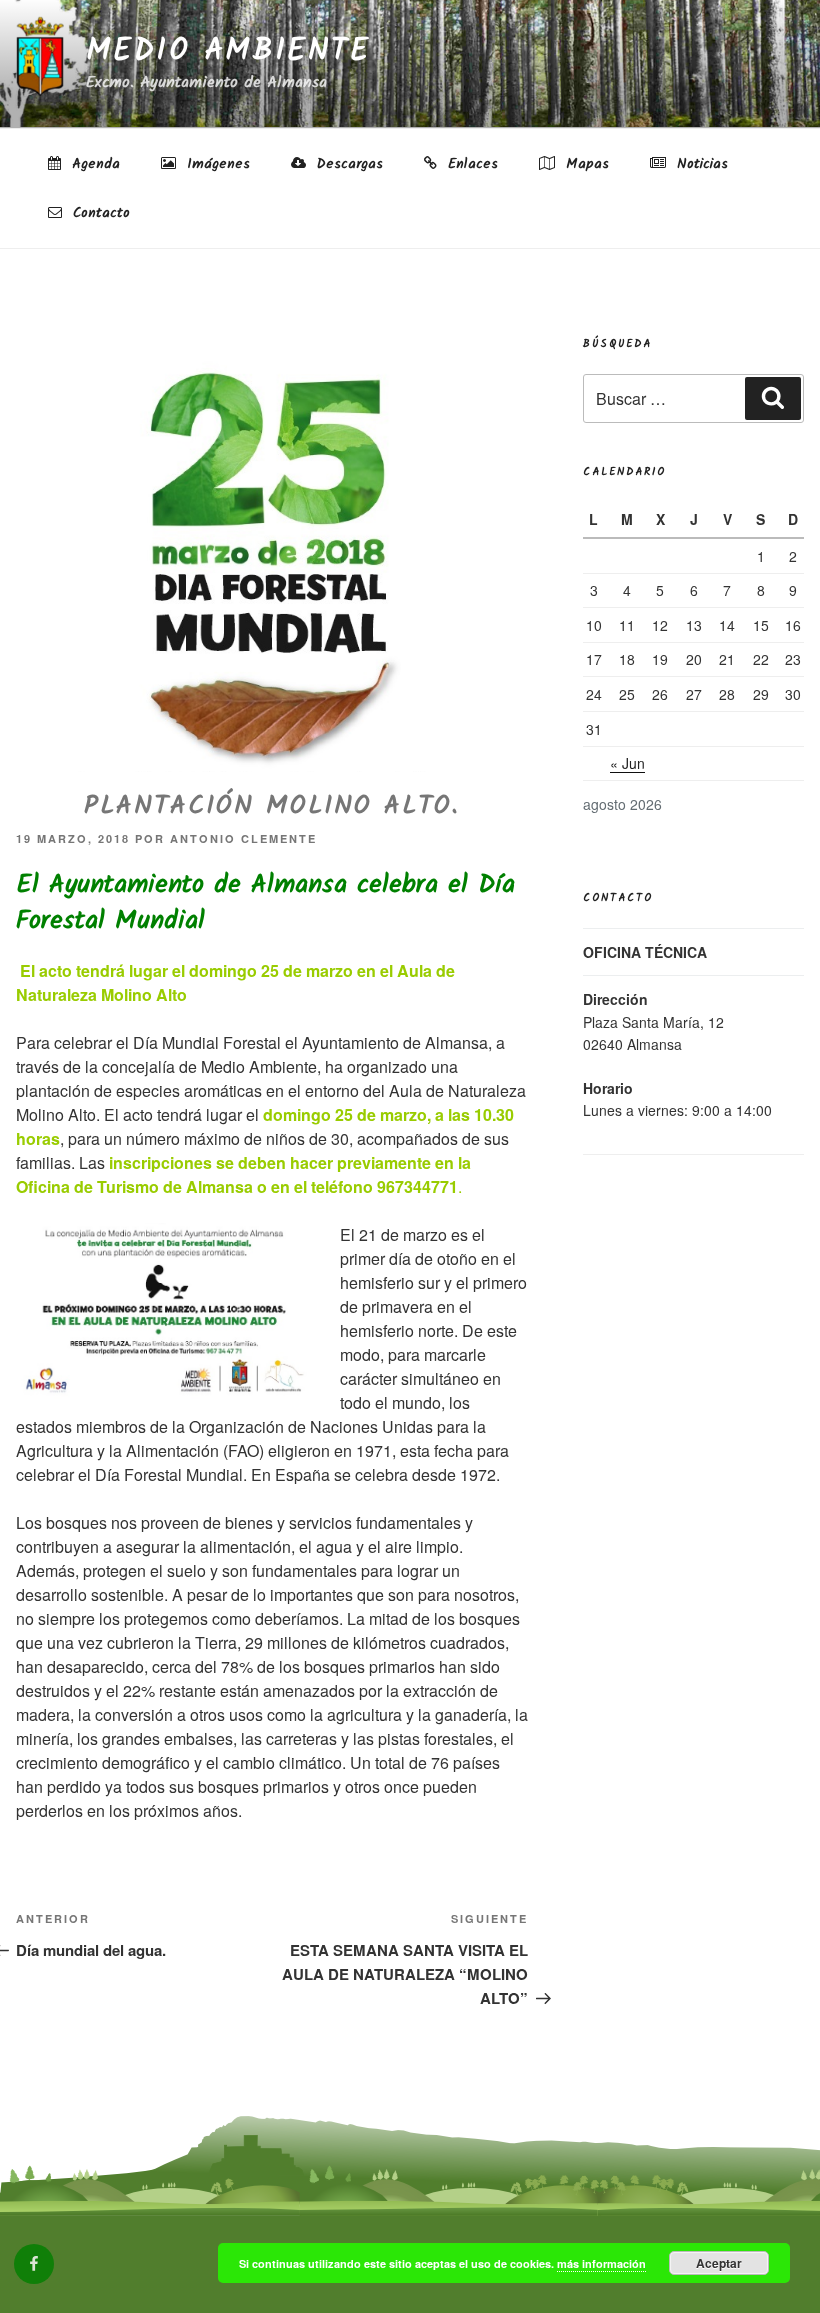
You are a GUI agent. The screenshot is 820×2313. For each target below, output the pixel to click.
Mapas (584, 164)
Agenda (93, 164)
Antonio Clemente (243, 838)
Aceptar (719, 2263)
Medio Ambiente (228, 52)
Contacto (98, 213)
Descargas (347, 164)
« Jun (627, 763)
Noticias (699, 164)
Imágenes (215, 164)
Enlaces (470, 164)
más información (601, 2263)
